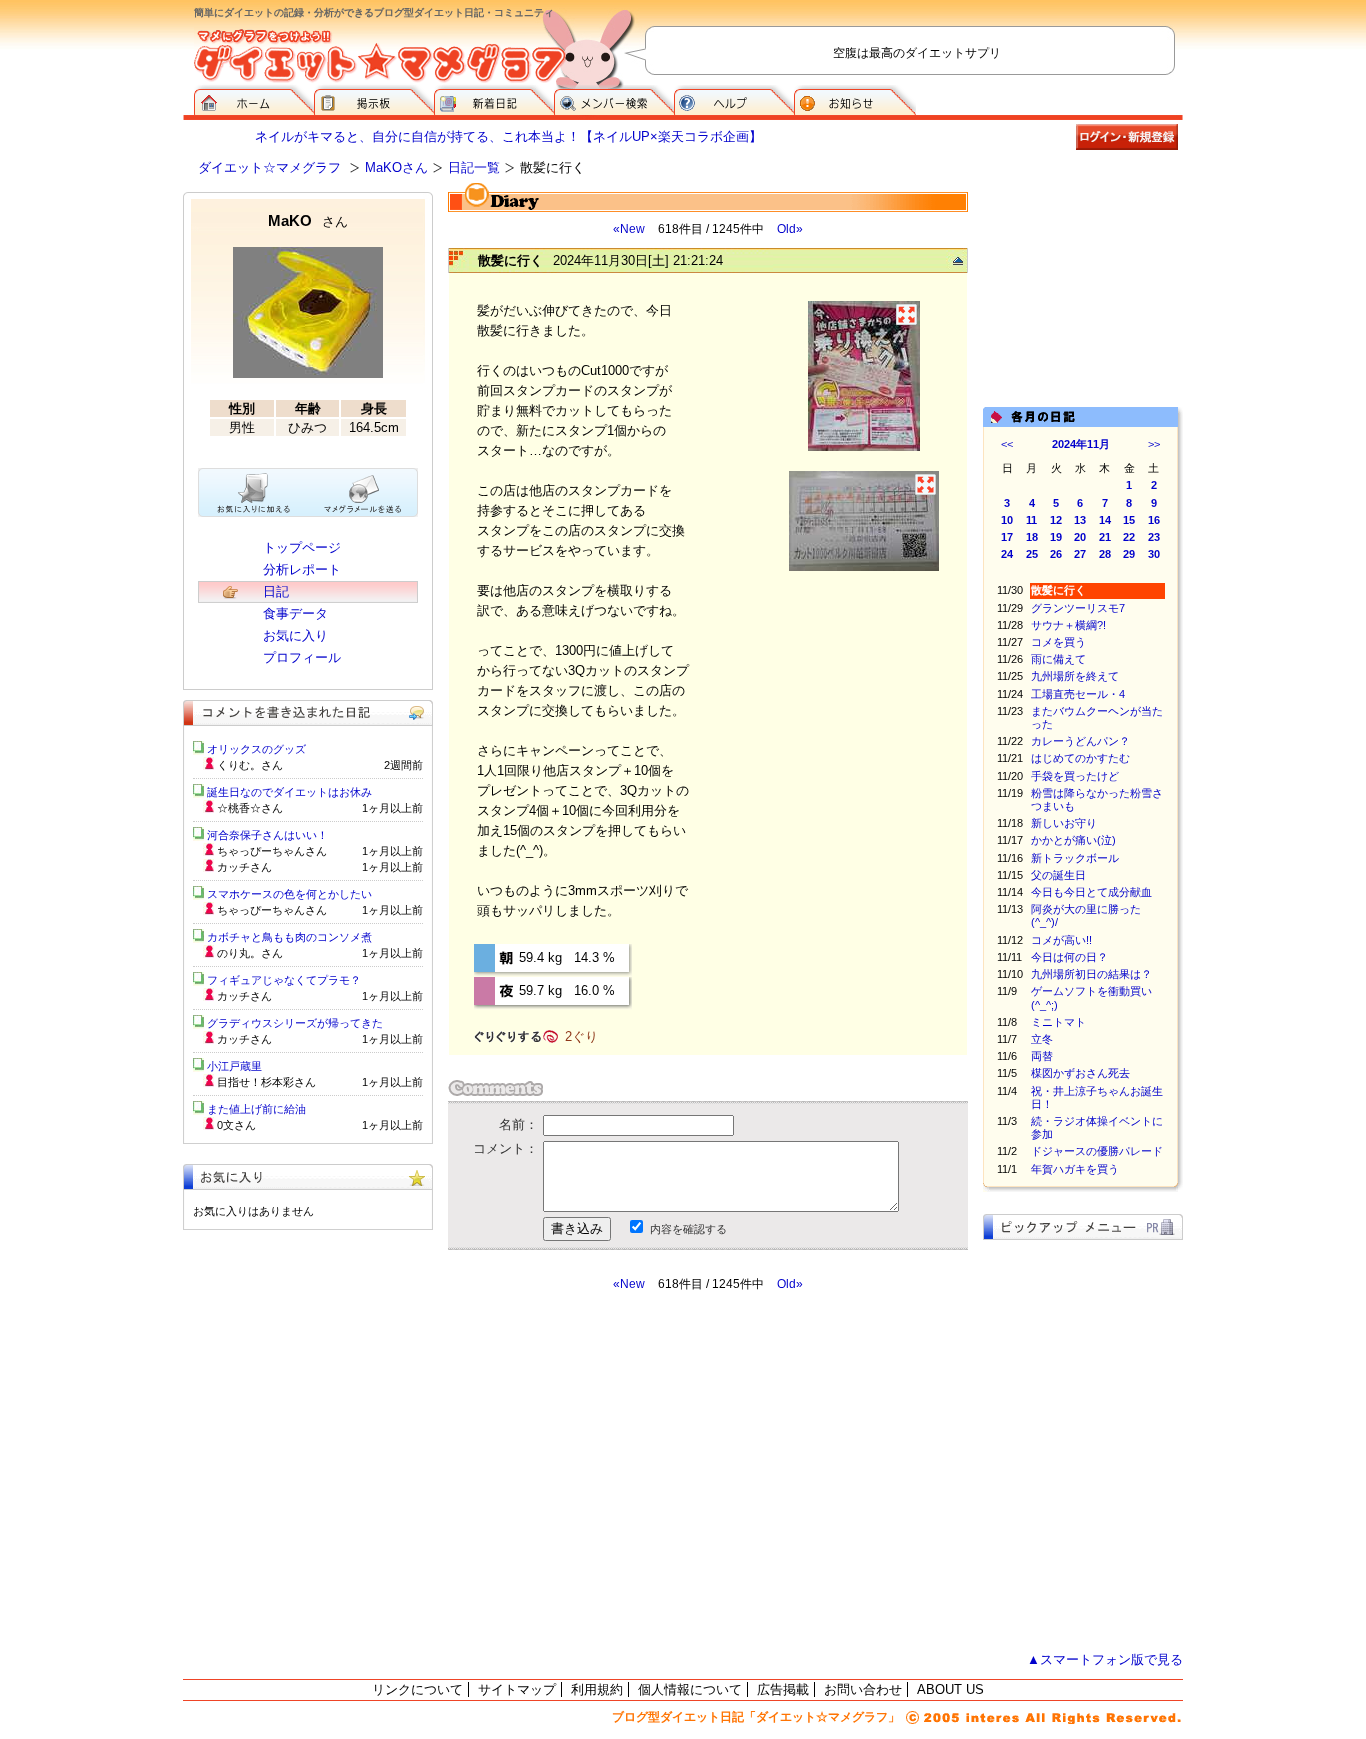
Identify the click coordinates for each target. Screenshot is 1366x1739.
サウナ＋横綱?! (1068, 625)
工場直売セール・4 (1078, 694)
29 (1129, 554)
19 (1056, 537)
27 (1080, 554)
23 (1154, 537)
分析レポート (302, 569)
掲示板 (374, 100)
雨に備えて (1058, 659)
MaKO (308, 220)
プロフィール (302, 657)
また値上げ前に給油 (256, 1109)
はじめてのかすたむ (1080, 758)
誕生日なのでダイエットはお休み (289, 792)
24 (1007, 554)
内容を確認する (688, 1229)
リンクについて (417, 1689)
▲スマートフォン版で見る (1105, 1659)
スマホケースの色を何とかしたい (289, 894)
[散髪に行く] (864, 448)
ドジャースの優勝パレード (1097, 1151)
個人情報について (690, 1689)
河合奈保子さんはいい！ (267, 835)
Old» (790, 229)
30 (1154, 554)
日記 (276, 591)
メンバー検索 (614, 100)
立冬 (1042, 1039)
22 (1129, 537)
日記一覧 (474, 167)
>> (1154, 444)
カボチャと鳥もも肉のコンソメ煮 (289, 937)
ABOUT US (950, 1689)
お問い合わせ (863, 1689)
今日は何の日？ (1069, 957)
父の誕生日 (1058, 875)
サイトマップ (517, 1689)
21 (1105, 537)
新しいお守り (1064, 823)
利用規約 (597, 1689)
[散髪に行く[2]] (864, 568)
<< (1007, 444)
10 (1007, 520)
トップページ (302, 547)
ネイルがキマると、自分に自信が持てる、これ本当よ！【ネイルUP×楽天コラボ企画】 (508, 136)
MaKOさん (396, 167)
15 (1129, 520)
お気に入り (295, 635)
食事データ (295, 613)
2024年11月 (1081, 444)
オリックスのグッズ (256, 749)
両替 (1042, 1056)
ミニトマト (1058, 1022)
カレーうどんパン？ (1080, 741)
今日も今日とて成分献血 (1091, 892)
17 (1007, 537)
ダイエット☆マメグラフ (269, 167)
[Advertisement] (636, 1472)
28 (1105, 554)
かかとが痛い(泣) (1073, 840)
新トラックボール (1075, 858)
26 (1056, 554)
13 (1080, 520)
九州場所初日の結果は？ (1091, 974)
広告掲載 (783, 1689)
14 (1105, 520)
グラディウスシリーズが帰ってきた (295, 1023)
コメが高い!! (1061, 940)
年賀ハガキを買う (1075, 1169)
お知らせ (855, 100)
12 (1056, 520)
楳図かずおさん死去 (1080, 1073)
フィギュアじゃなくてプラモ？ (284, 980)
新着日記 (494, 100)
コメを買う (1058, 642)
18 (1032, 537)
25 (1032, 554)
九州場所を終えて (1075, 676)
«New (629, 229)
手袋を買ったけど (1075, 776)
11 (1031, 520)
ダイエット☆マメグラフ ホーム (254, 100)
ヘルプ (734, 100)
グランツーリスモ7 (1078, 608)
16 (1154, 520)
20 (1080, 537)
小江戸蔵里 (234, 1066)
